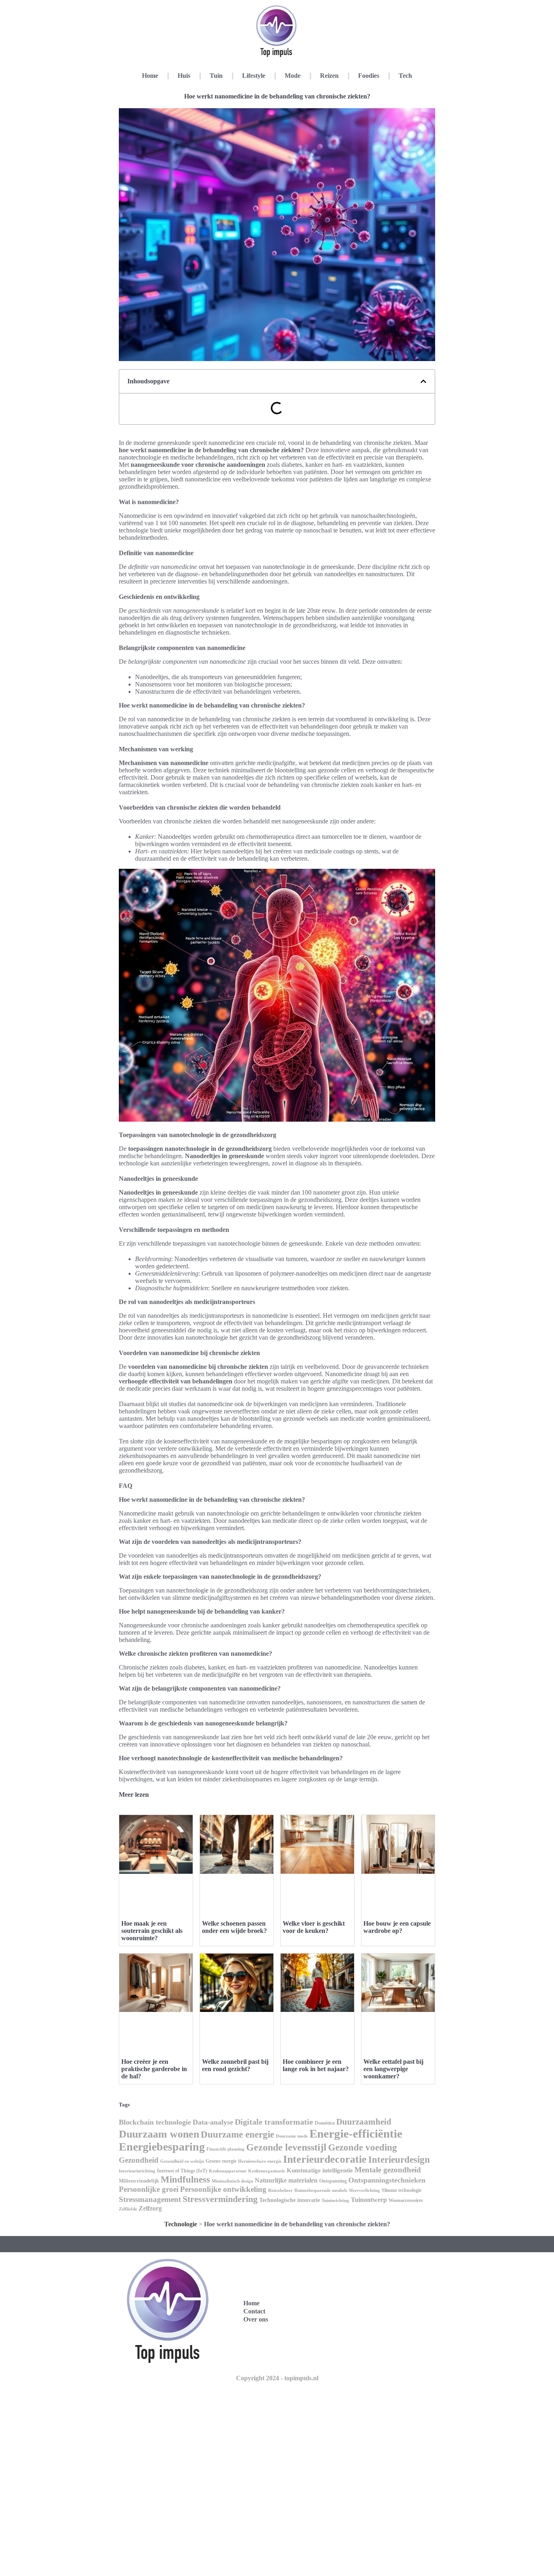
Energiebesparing (162, 2147)
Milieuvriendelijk (139, 2181)
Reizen (329, 76)
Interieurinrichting (137, 2171)
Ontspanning (333, 2181)
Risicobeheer (280, 2190)
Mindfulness (185, 2179)
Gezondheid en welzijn (182, 2161)
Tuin (216, 76)
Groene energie (221, 2161)
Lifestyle (254, 76)
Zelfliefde (128, 2209)
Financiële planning (225, 2149)
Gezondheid (139, 2160)
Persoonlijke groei (149, 2189)
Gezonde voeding (363, 2147)
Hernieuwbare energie (260, 2161)
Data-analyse (213, 2122)
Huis (184, 76)
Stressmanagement (150, 2199)
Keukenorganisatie (267, 2171)
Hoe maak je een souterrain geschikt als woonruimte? (152, 1931)
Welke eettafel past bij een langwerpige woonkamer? (393, 2069)
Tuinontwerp (369, 2200)
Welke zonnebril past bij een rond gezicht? (235, 2065)
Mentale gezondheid (388, 2170)
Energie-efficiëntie (356, 2133)
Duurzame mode (292, 2136)
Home (150, 76)
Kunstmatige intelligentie (320, 2170)
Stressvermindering (220, 2199)
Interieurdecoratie (325, 2159)
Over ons (256, 2319)
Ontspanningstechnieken (387, 2180)
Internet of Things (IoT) (182, 2171)
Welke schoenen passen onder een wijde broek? (234, 1927)
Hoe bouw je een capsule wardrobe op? (397, 1927)
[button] (423, 381)
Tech (405, 76)
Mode (293, 76)
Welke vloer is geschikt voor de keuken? (314, 1927)
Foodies (369, 76)
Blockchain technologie (155, 2122)
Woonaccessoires (406, 2200)
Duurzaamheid (364, 2122)
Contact (254, 2311)
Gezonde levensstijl (286, 2147)
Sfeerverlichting (364, 2190)
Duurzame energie (237, 2134)
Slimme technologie (402, 2190)
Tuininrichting (335, 2201)
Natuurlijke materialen (286, 2180)
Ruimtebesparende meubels (321, 2190)
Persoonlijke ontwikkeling (223, 2189)
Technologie (181, 2224)
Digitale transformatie (274, 2122)
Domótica (325, 2123)
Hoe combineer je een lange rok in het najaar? (316, 2065)
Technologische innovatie (290, 2200)
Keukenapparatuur (228, 2171)
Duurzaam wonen (159, 2134)
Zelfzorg (150, 2208)
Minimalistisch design (232, 2181)
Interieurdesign (399, 2159)
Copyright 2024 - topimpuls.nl (277, 2378)
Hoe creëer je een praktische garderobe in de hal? (154, 2069)
